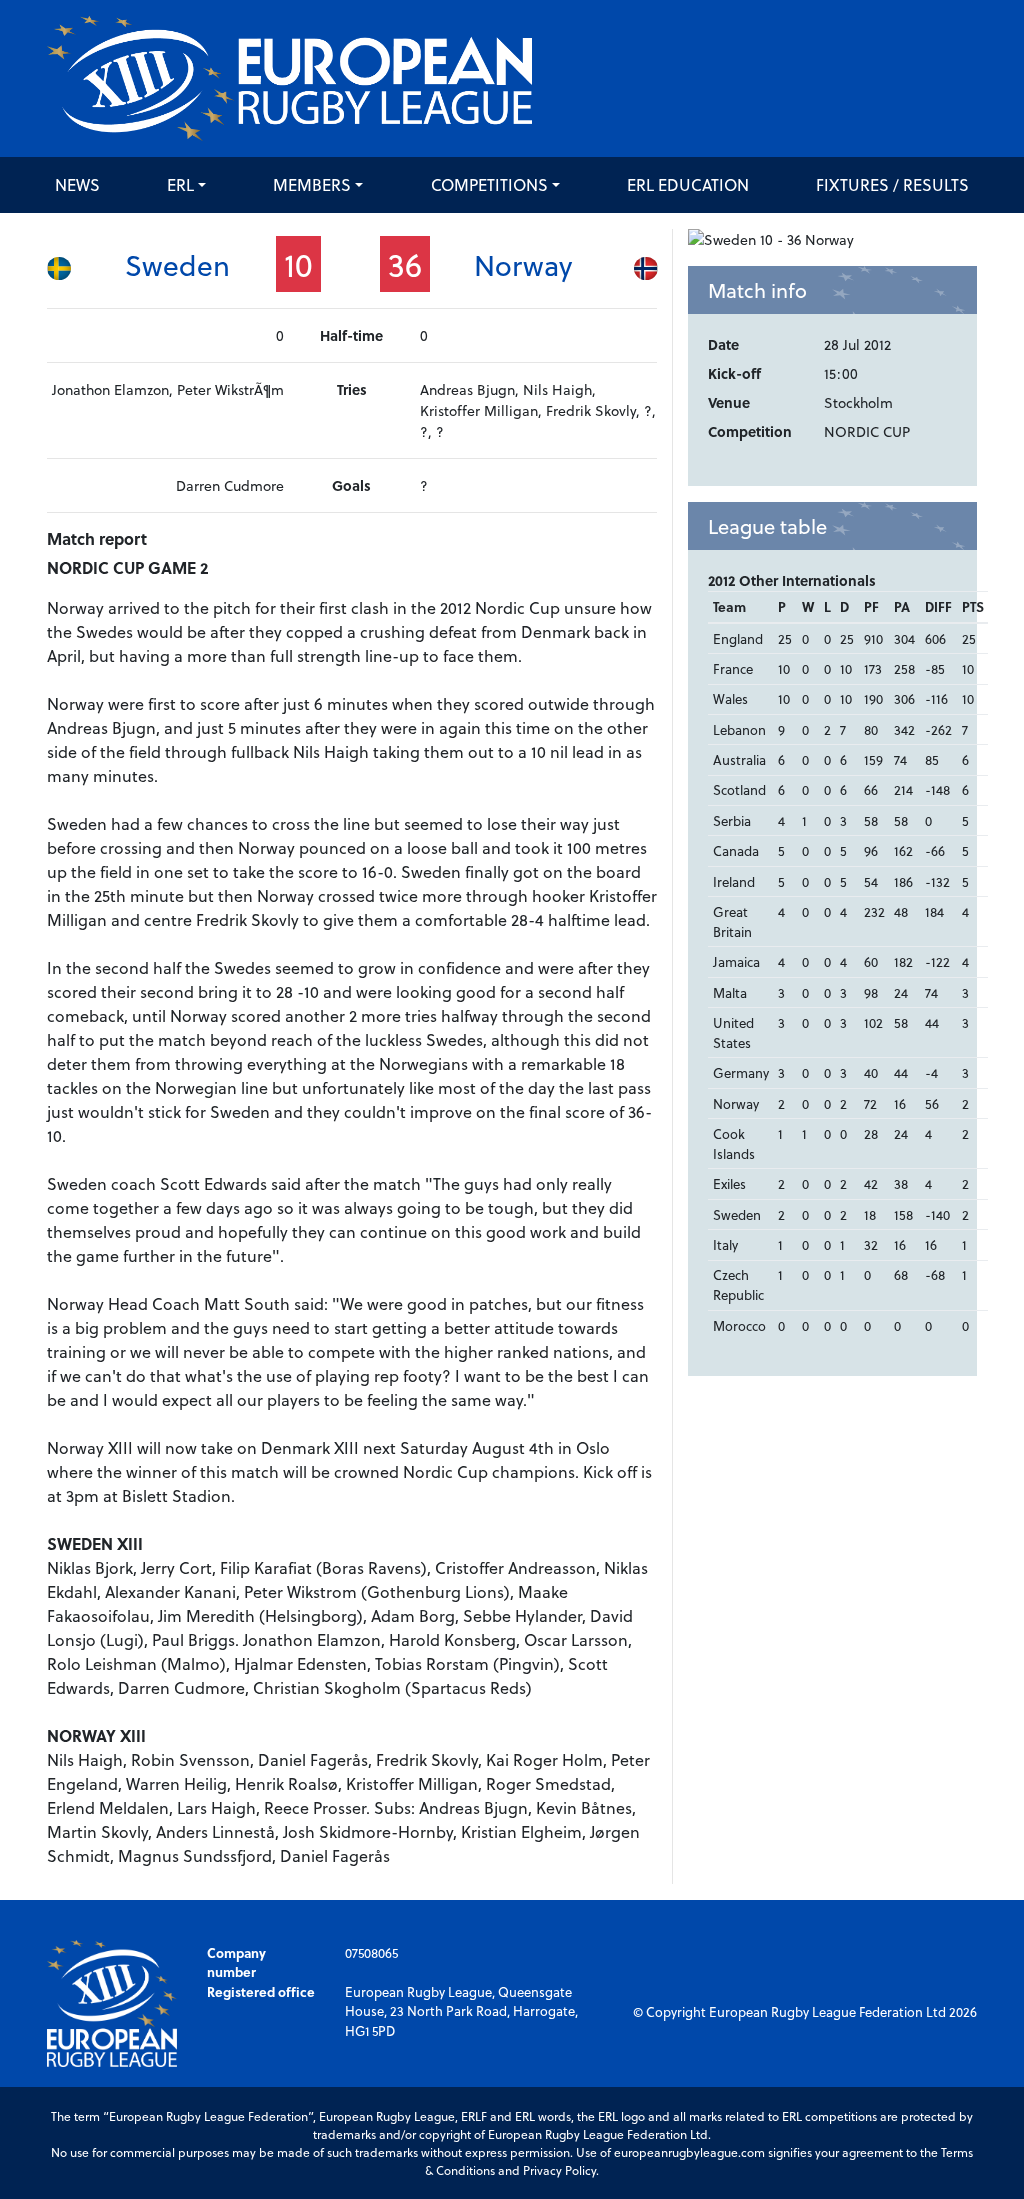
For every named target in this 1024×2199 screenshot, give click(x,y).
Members (312, 184)
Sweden (177, 264)
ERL (180, 184)
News (77, 184)
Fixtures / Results (892, 184)
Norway (523, 264)
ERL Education (688, 184)
